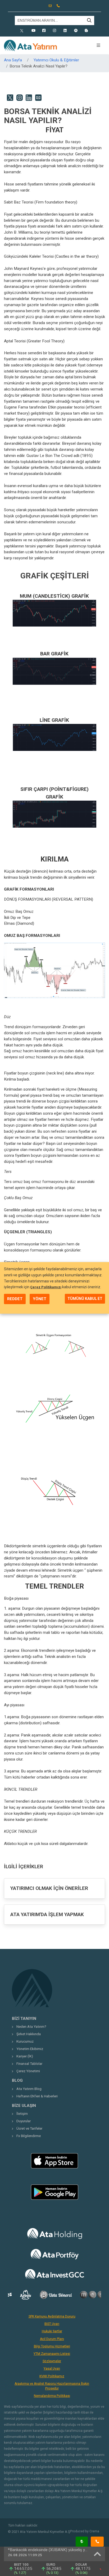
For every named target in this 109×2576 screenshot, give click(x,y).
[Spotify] (76, 31)
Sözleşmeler (52, 2361)
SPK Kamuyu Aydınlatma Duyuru (52, 2316)
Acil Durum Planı (52, 2339)
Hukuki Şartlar (52, 2331)
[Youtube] (33, 31)
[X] (23, 31)
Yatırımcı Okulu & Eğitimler (56, 60)
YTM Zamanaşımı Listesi (52, 2354)
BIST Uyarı (52, 2324)
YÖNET (40, 1299)
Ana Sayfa (13, 60)
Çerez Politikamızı (46, 1287)
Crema (94, 2531)
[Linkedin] (65, 31)
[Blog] (86, 31)
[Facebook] (44, 31)
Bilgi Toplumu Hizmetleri (52, 2346)
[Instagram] (54, 31)
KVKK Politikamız (52, 2376)
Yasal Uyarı (52, 2369)
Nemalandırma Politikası (52, 2396)
